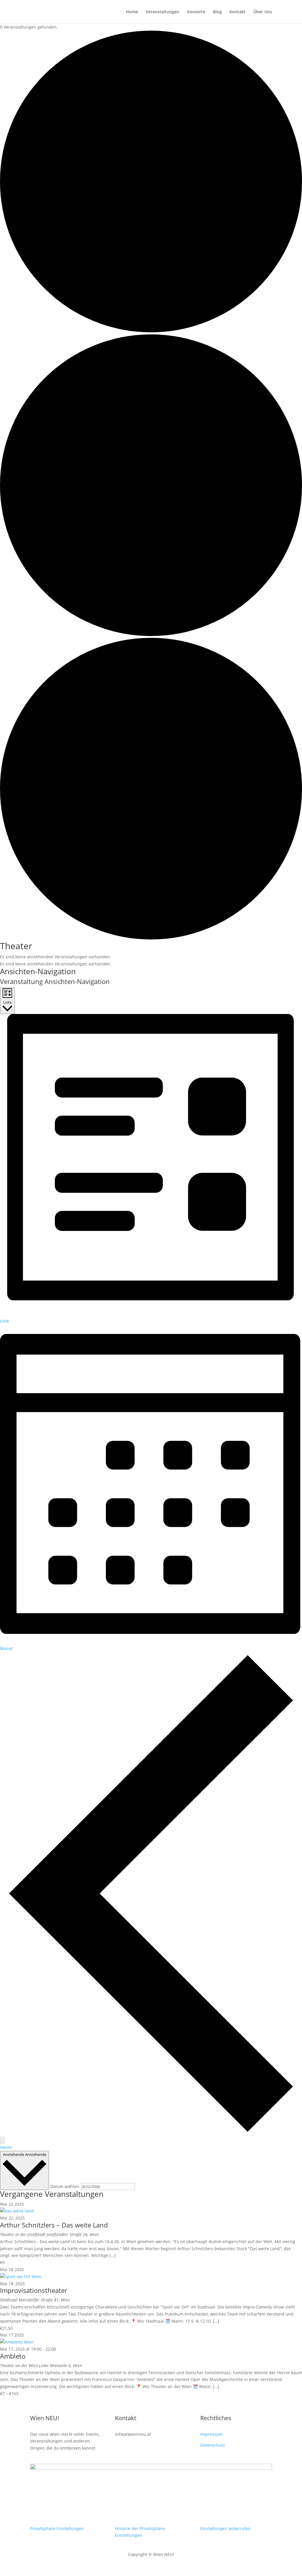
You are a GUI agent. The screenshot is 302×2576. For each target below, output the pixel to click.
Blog (217, 12)
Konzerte (196, 12)
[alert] (151, 957)
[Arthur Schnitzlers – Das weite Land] (17, 2211)
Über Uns (263, 12)
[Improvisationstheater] (21, 2277)
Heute (6, 2147)
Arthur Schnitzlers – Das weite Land (54, 2225)
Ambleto (13, 2356)
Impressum (211, 2434)
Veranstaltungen (163, 12)
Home (132, 12)
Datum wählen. (66, 2186)
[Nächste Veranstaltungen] (2, 2140)
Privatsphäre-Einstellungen (57, 2528)
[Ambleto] (17, 2342)
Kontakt (238, 12)
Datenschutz (213, 2445)
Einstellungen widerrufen (225, 2528)
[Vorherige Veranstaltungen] (151, 2133)
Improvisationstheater (34, 2290)
